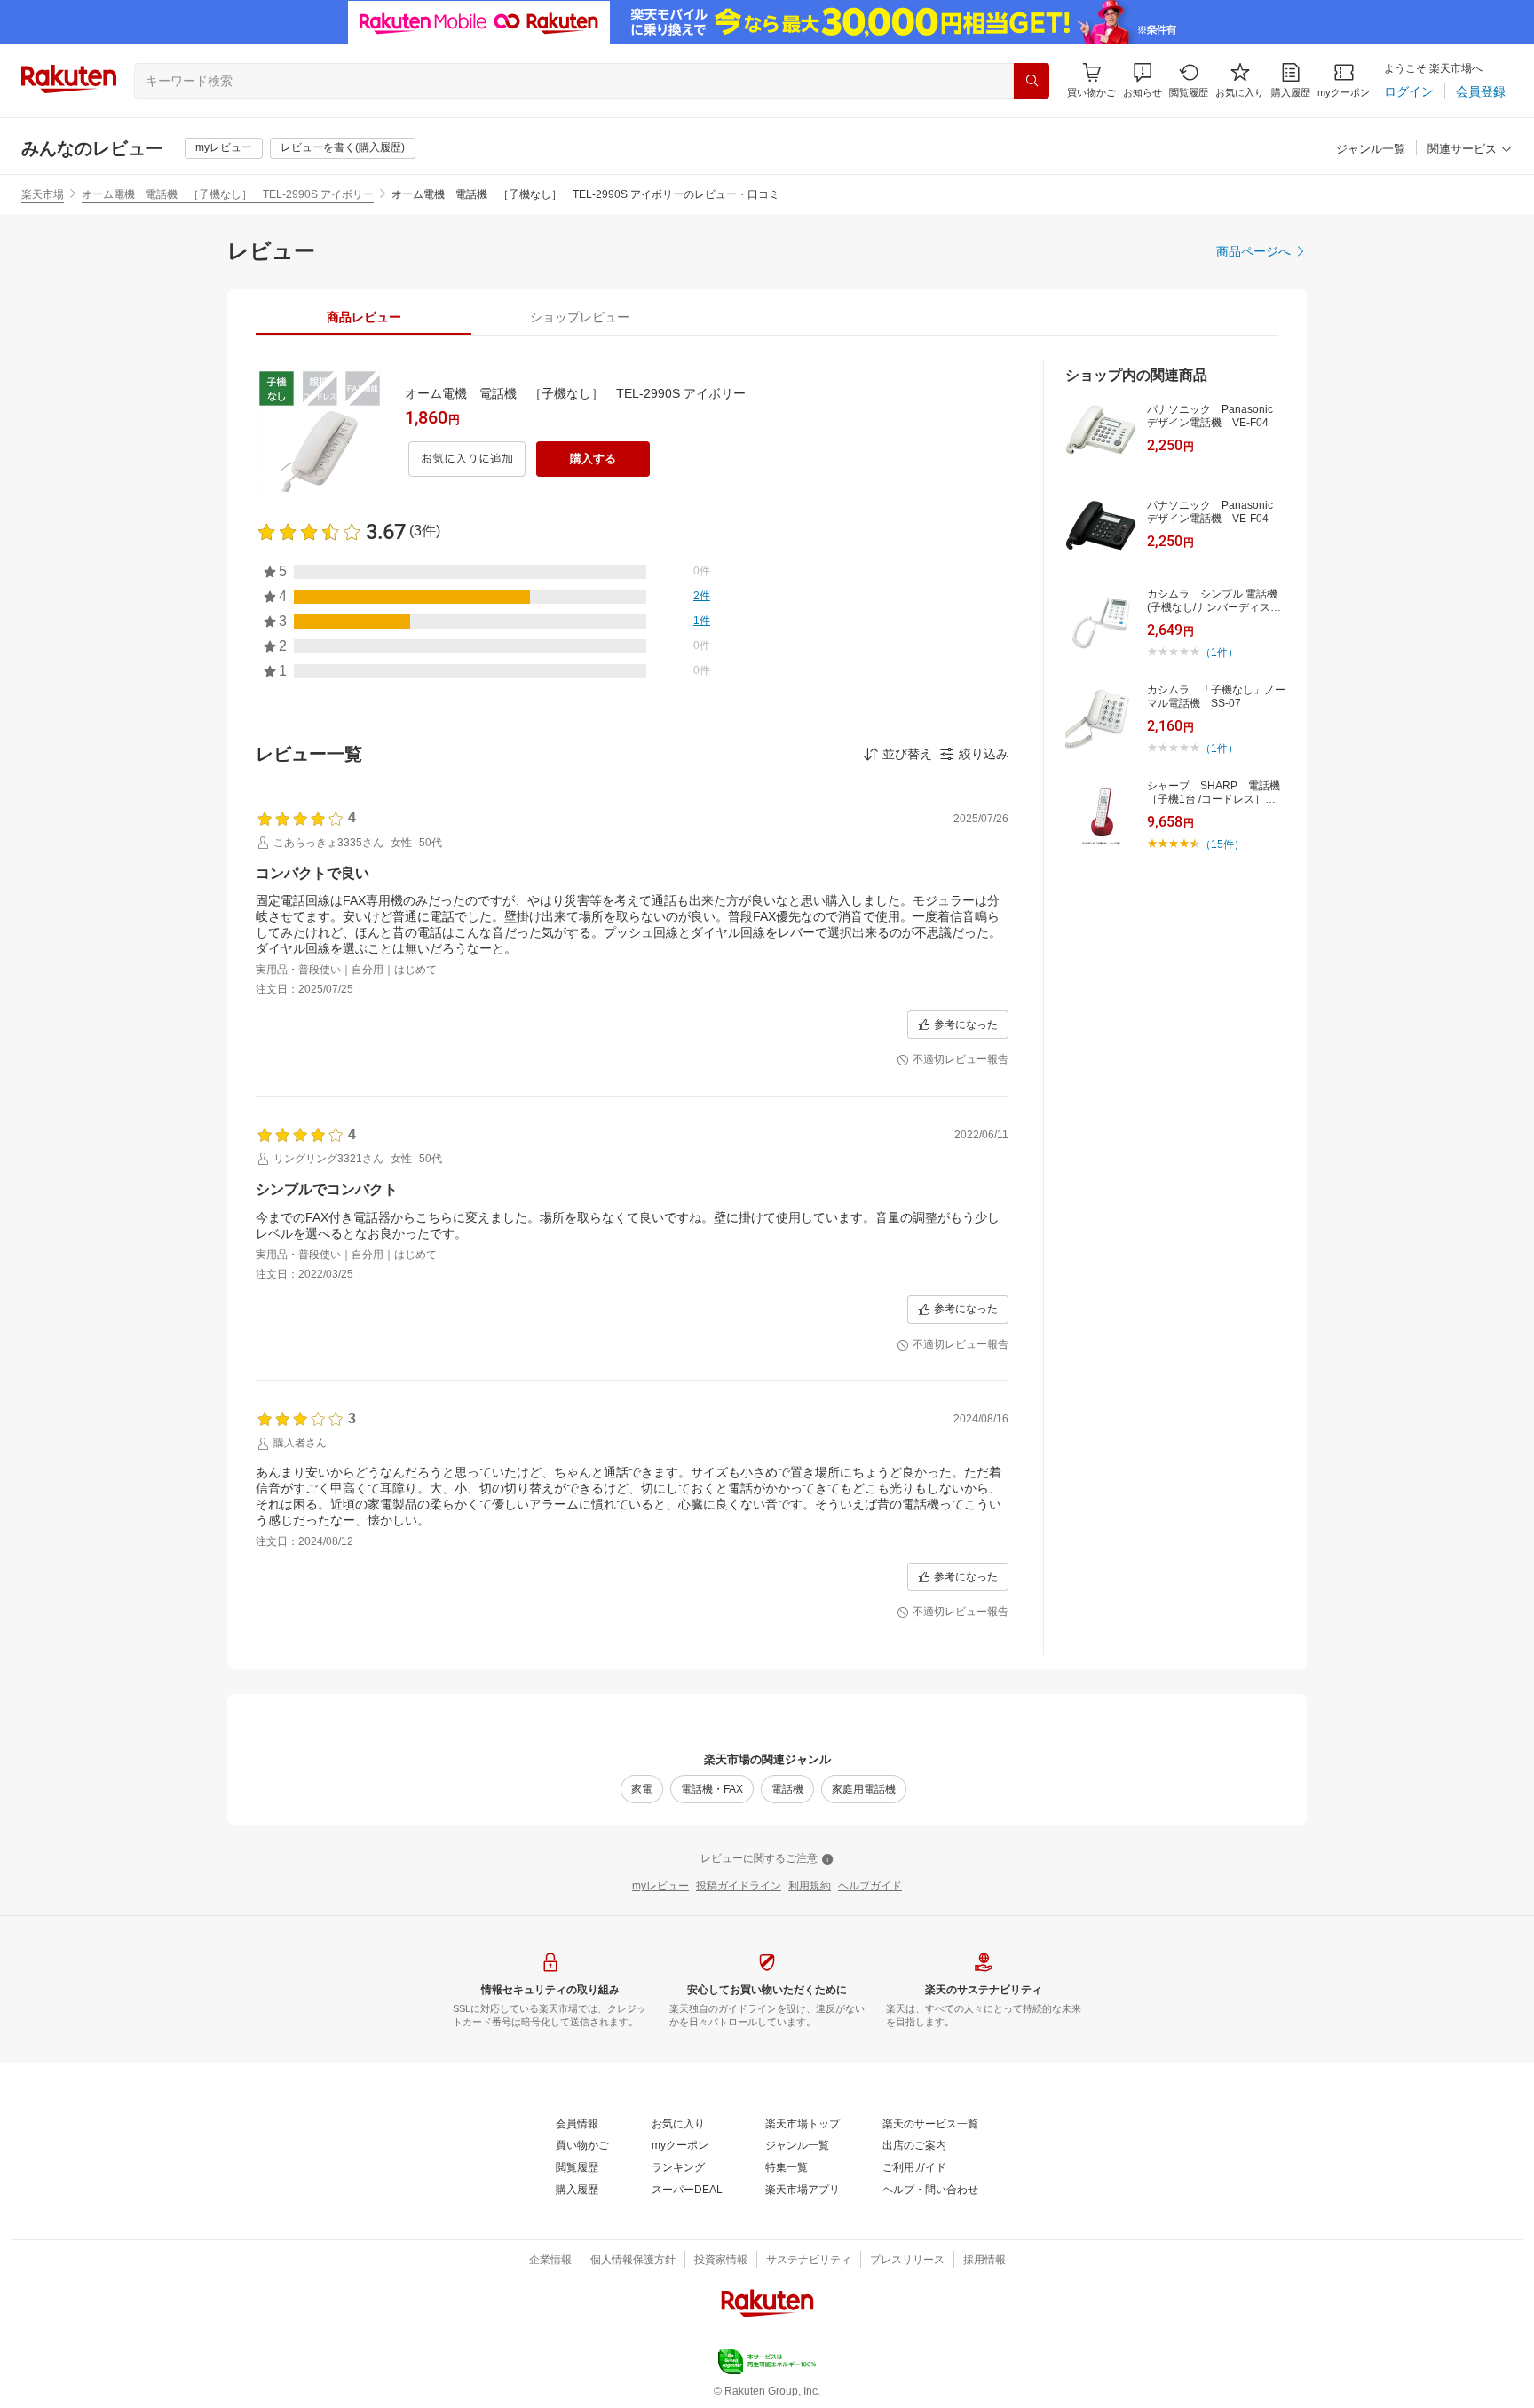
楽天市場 (43, 194)
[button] (1143, 80)
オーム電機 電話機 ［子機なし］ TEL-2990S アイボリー (228, 194)
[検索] (1032, 81)
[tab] (364, 317)
